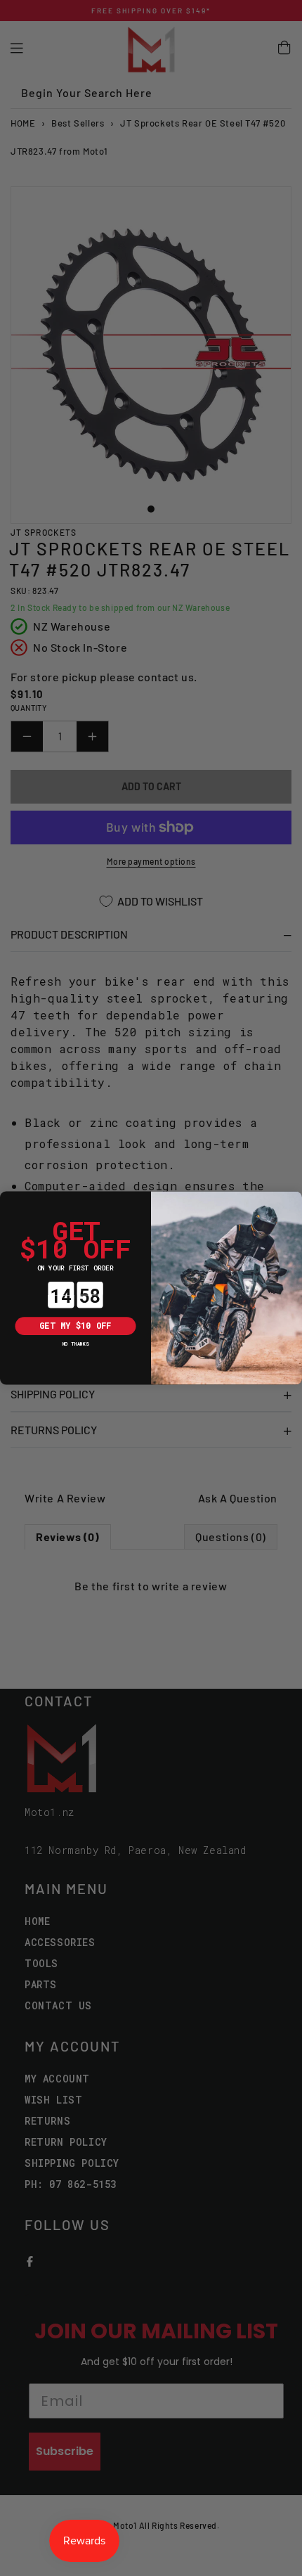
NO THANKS (76, 1343)
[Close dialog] (9, 1200)
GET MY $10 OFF (75, 1326)
